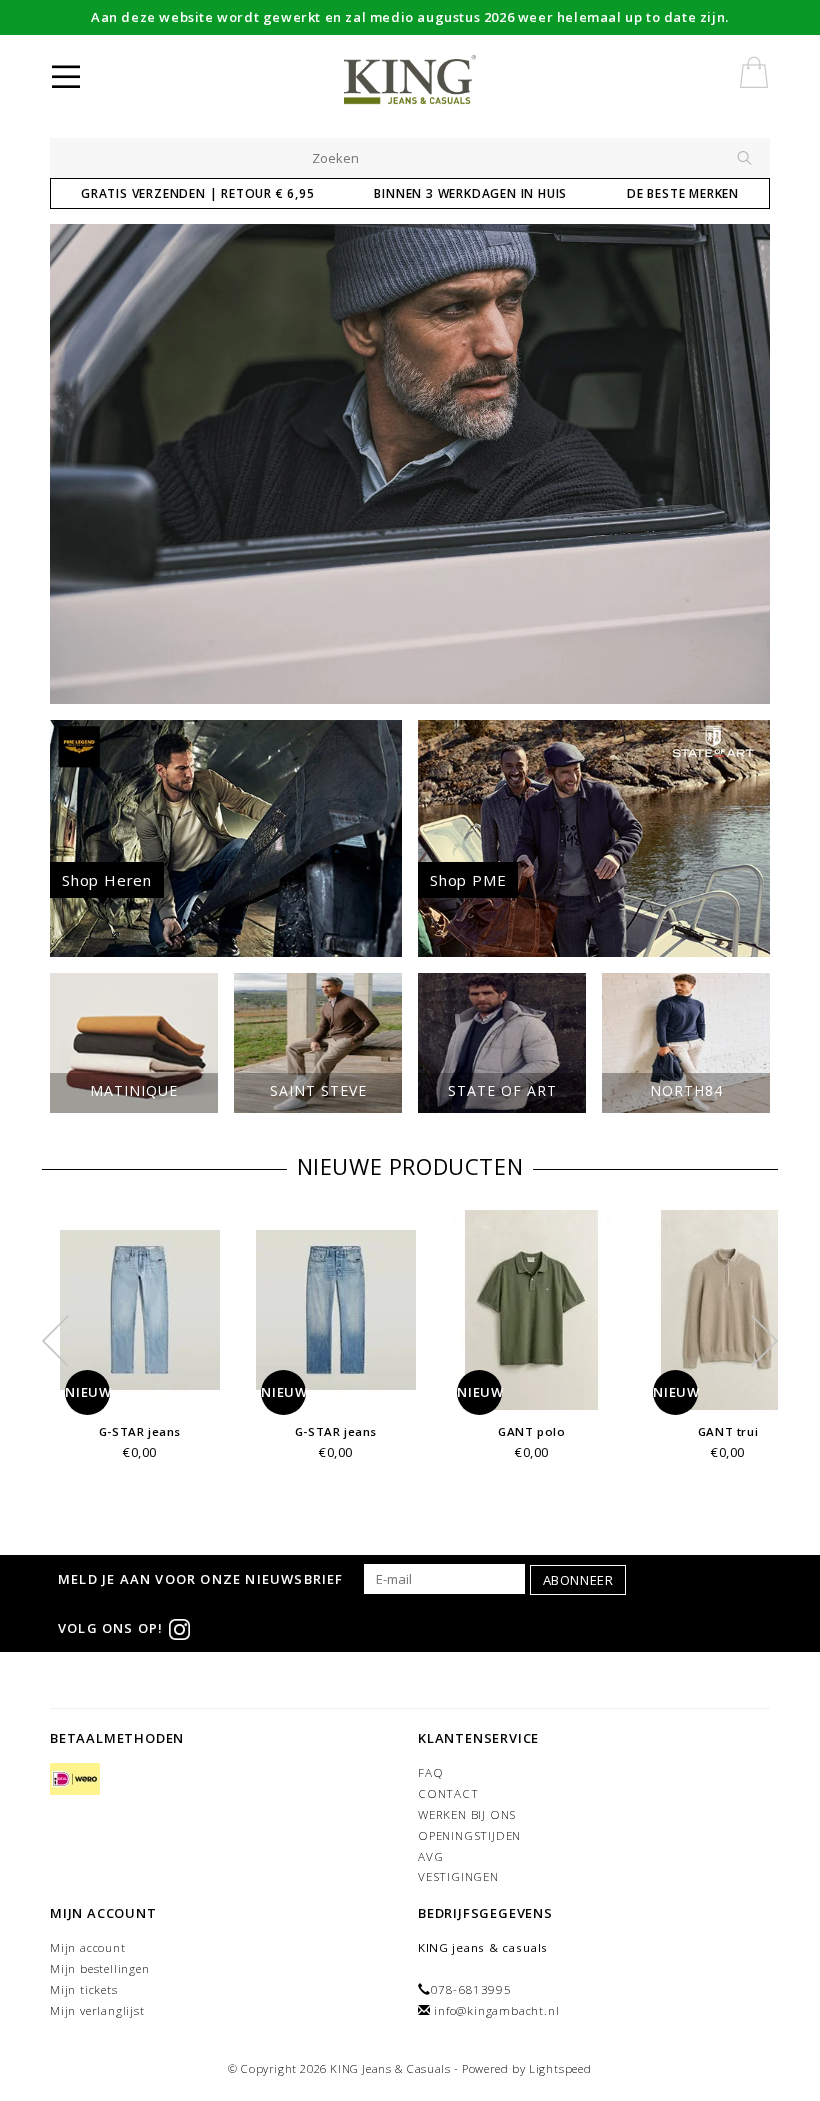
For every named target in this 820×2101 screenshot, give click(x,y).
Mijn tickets (84, 1989)
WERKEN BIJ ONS (467, 1814)
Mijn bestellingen (100, 1968)
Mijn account (88, 1947)
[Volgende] (744, 464)
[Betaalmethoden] (75, 1779)
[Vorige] (75, 464)
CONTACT (448, 1793)
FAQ (430, 1772)
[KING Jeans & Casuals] (442, 80)
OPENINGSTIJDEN (469, 1835)
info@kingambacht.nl (496, 2010)
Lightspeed (560, 2068)
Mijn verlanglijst (97, 2010)
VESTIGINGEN (458, 1876)
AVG (430, 1856)
